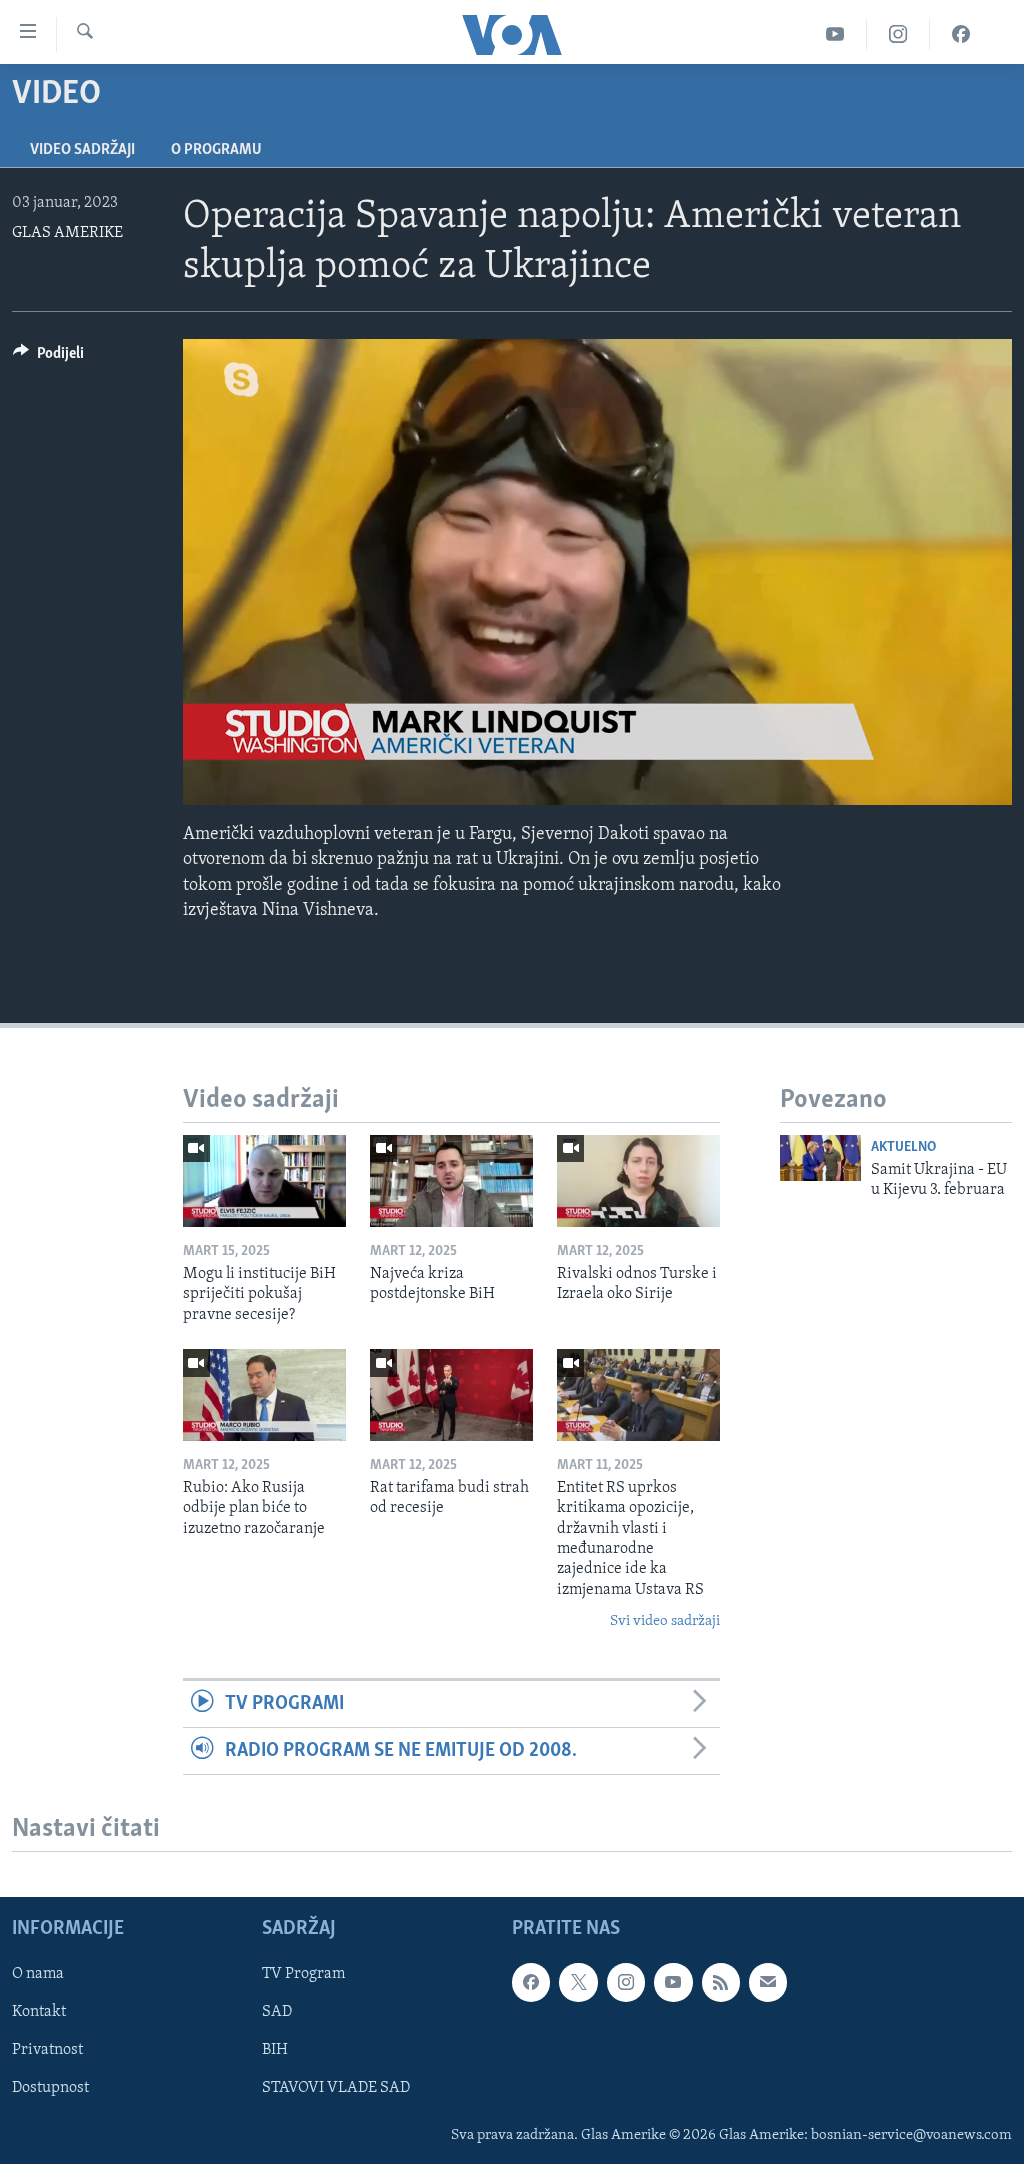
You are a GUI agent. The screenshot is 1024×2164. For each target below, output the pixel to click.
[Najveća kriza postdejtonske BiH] (451, 1181)
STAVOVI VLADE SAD (336, 2089)
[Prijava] (768, 1983)
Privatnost (47, 2051)
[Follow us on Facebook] (531, 1983)
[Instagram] (898, 34)
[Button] (48, 358)
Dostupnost (50, 2089)
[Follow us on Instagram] (626, 1983)
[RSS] (721, 1983)
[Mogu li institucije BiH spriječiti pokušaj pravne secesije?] (264, 1181)
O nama (38, 1975)
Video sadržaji (82, 150)
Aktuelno (903, 1147)
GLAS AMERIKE (67, 233)
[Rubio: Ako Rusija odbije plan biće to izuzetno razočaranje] (264, 1395)
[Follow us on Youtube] (673, 1983)
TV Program (303, 1975)
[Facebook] (961, 34)
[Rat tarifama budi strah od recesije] (451, 1395)
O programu (216, 150)
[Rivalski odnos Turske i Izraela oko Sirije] (638, 1181)
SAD (277, 2013)
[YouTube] (835, 34)
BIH (275, 2051)
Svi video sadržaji (665, 1621)
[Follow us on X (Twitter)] (578, 1983)
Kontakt (39, 2013)
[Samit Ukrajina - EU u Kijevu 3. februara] (820, 1158)
